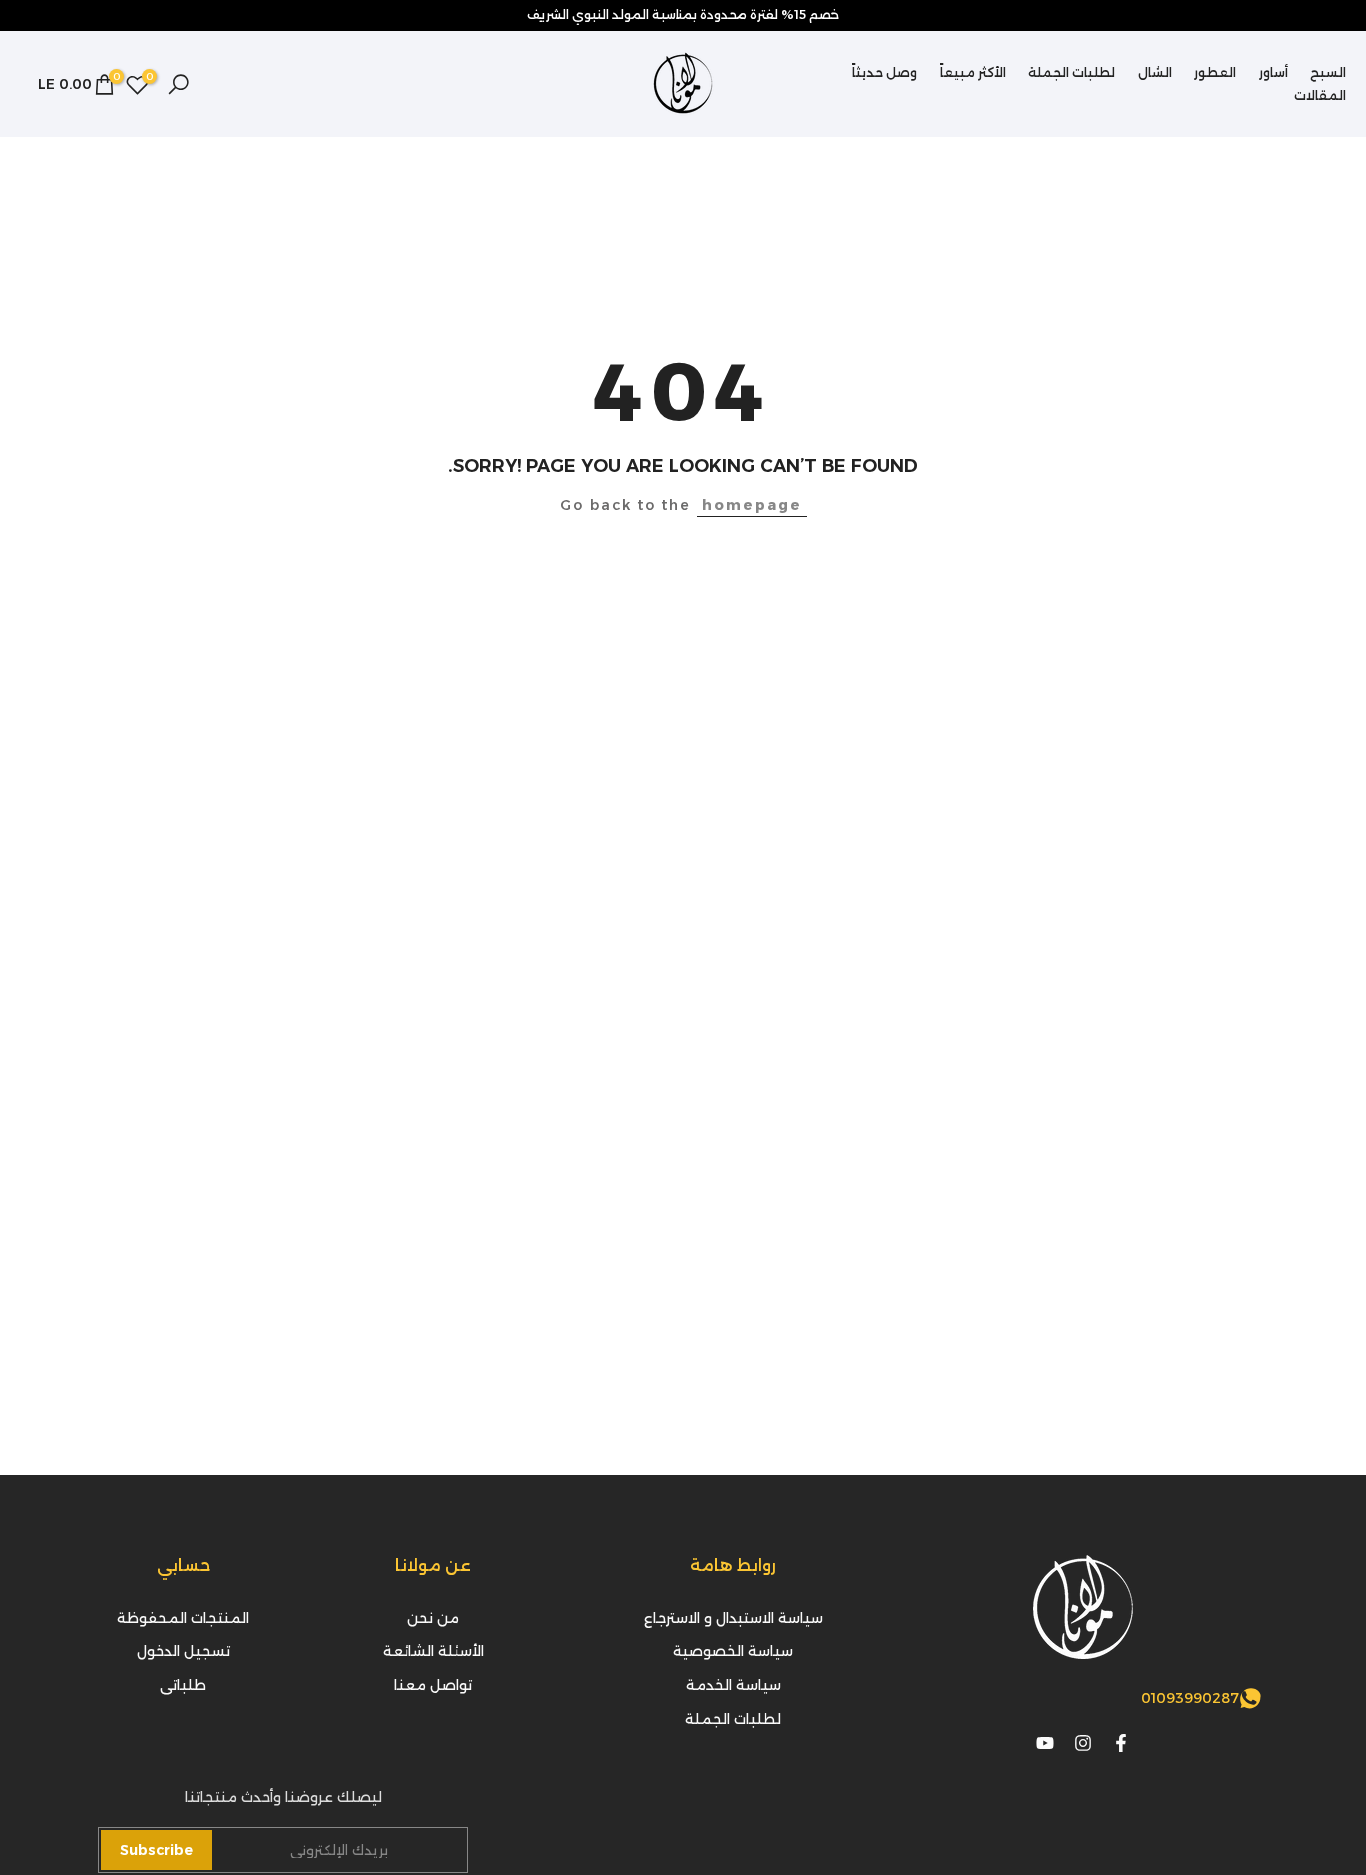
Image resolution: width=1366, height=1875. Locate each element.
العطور (1215, 72)
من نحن (433, 1618)
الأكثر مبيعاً (973, 72)
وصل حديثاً (884, 72)
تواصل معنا (433, 1685)
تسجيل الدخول (183, 1651)
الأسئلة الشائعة (433, 1651)
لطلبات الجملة (1071, 72)
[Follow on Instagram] (1083, 1743)
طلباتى (183, 1685)
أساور (1273, 72)
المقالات (1320, 95)
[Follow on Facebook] (1121, 1743)
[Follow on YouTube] (1045, 1743)
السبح (1328, 72)
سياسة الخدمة (733, 1685)
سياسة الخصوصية (733, 1651)
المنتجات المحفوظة (183, 1618)
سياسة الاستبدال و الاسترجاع (733, 1618)
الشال (1155, 72)
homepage (752, 505)
